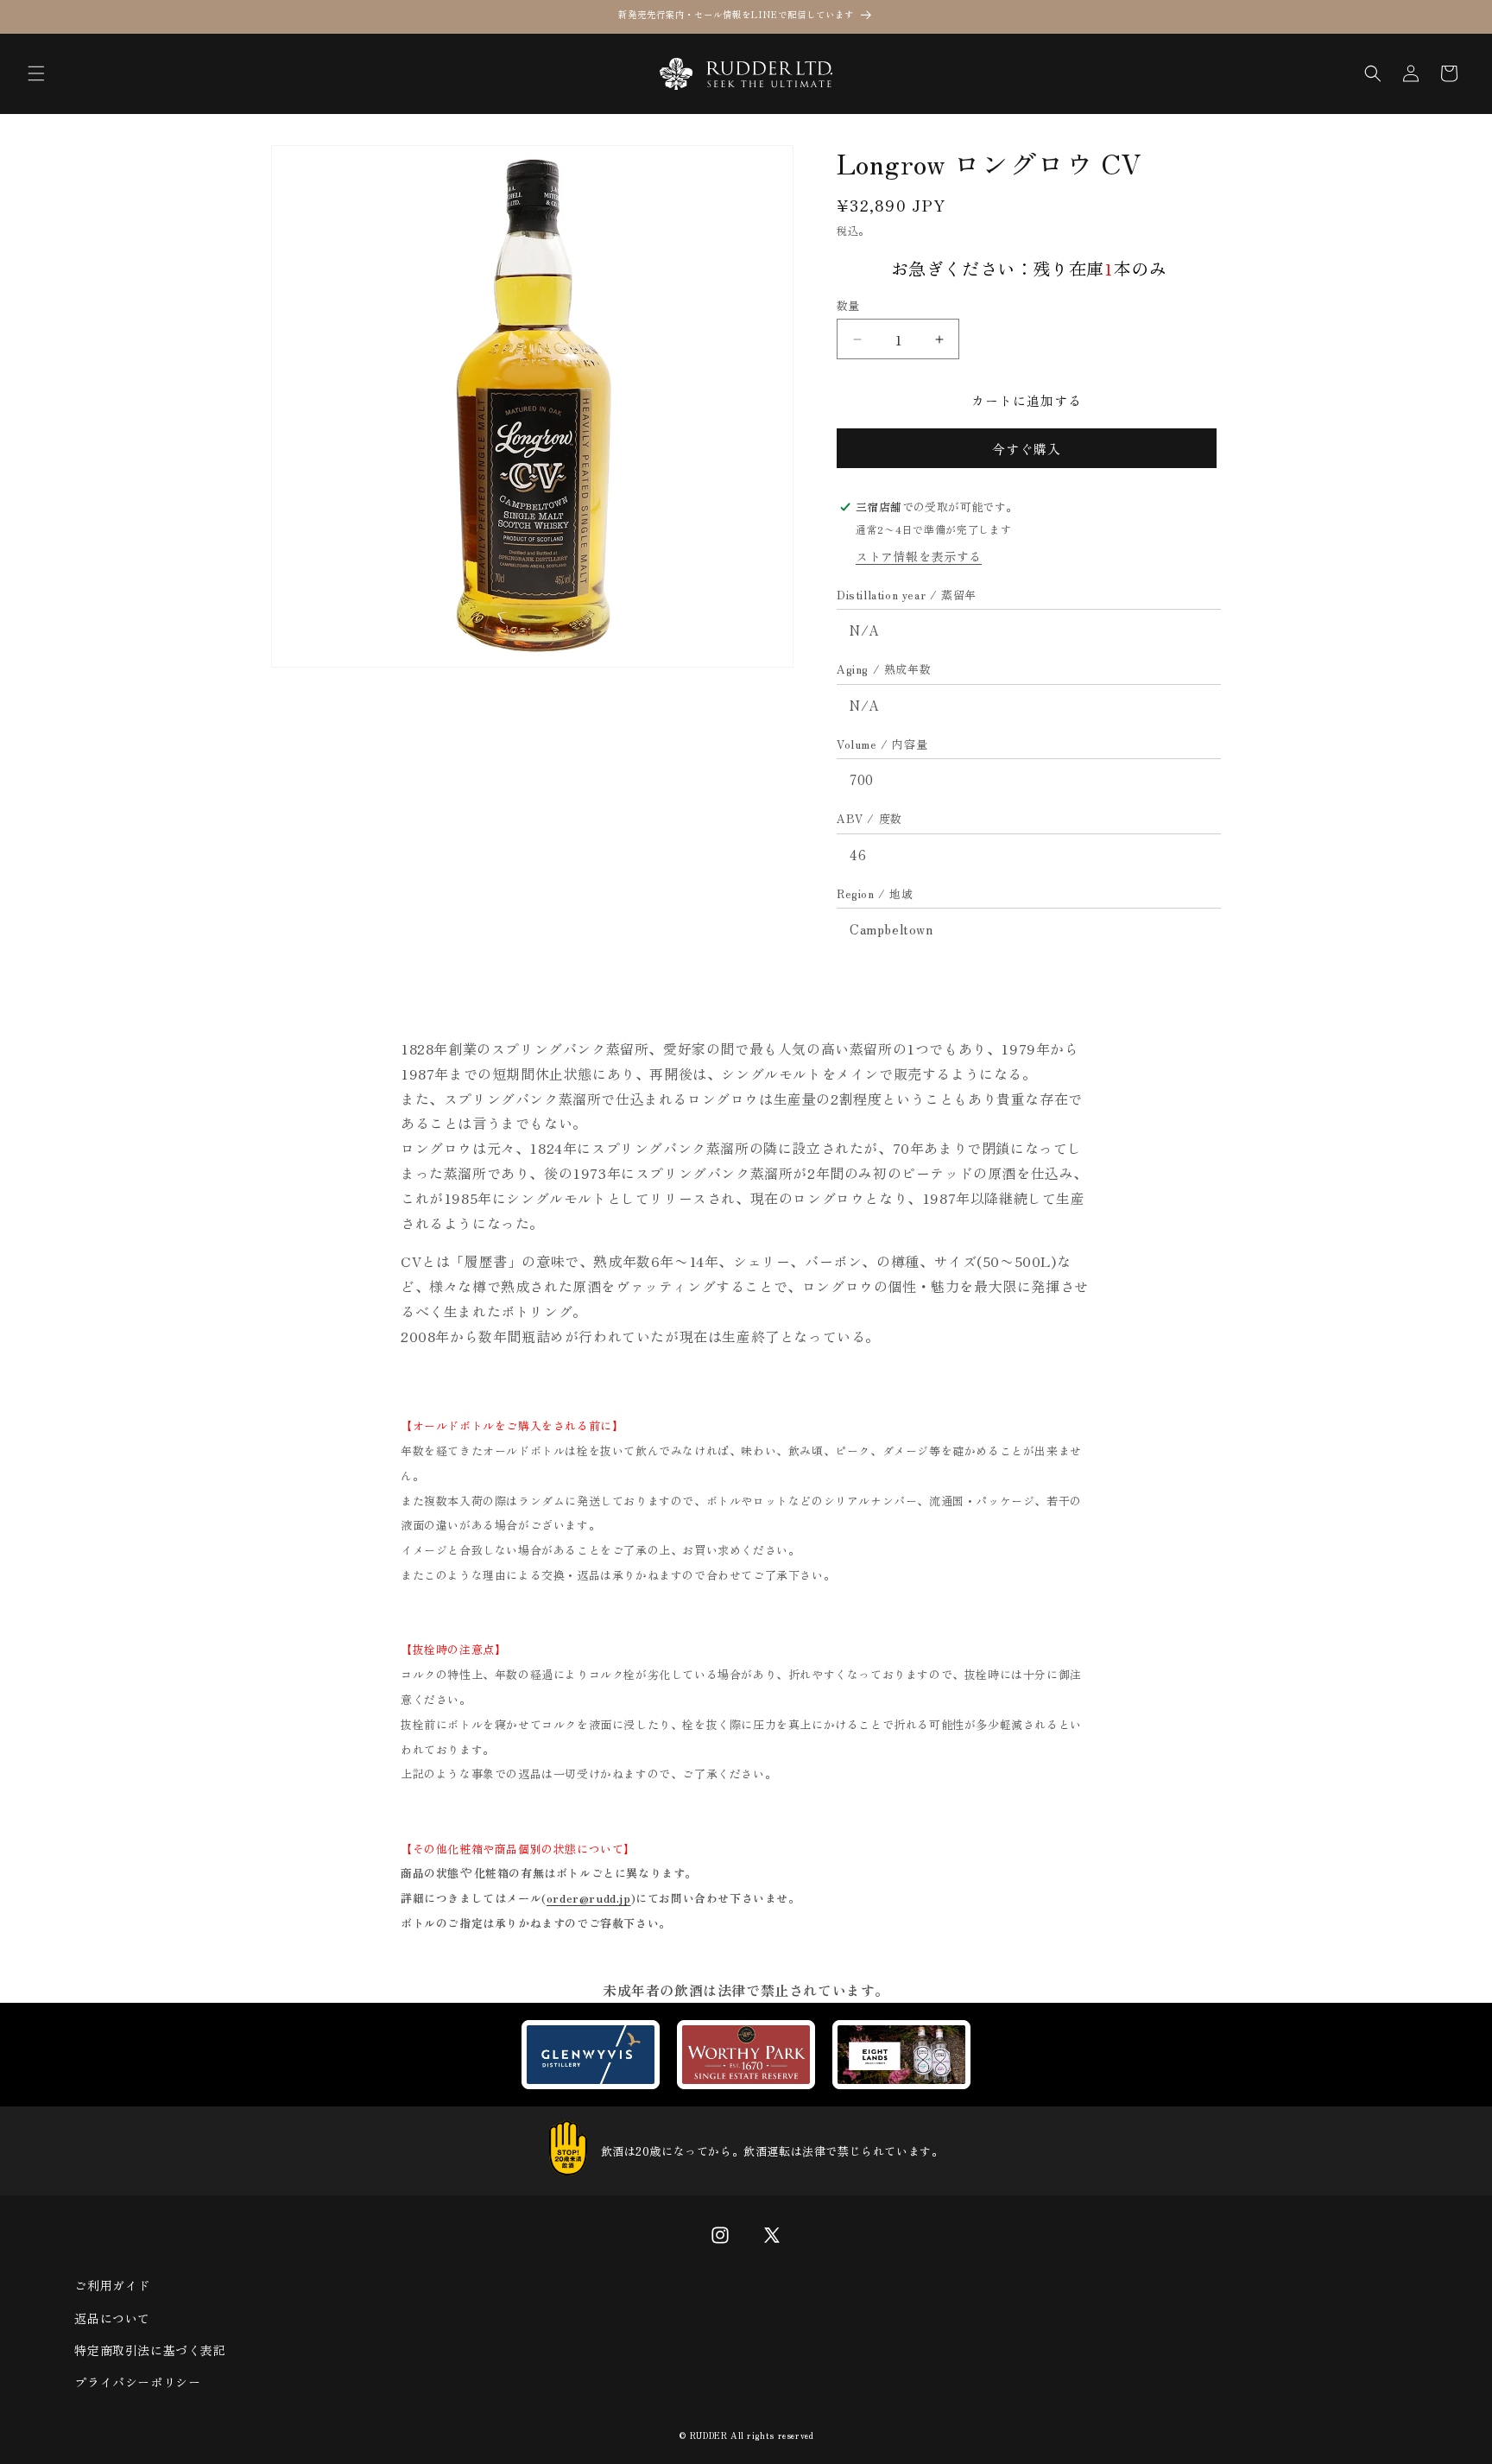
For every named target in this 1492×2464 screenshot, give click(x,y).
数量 (848, 305)
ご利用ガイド (112, 2285)
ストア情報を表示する (919, 556)
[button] (36, 73)
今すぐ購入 (1027, 449)
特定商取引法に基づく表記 (150, 2350)
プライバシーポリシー (137, 2382)
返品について (112, 2318)
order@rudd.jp (589, 1898)
